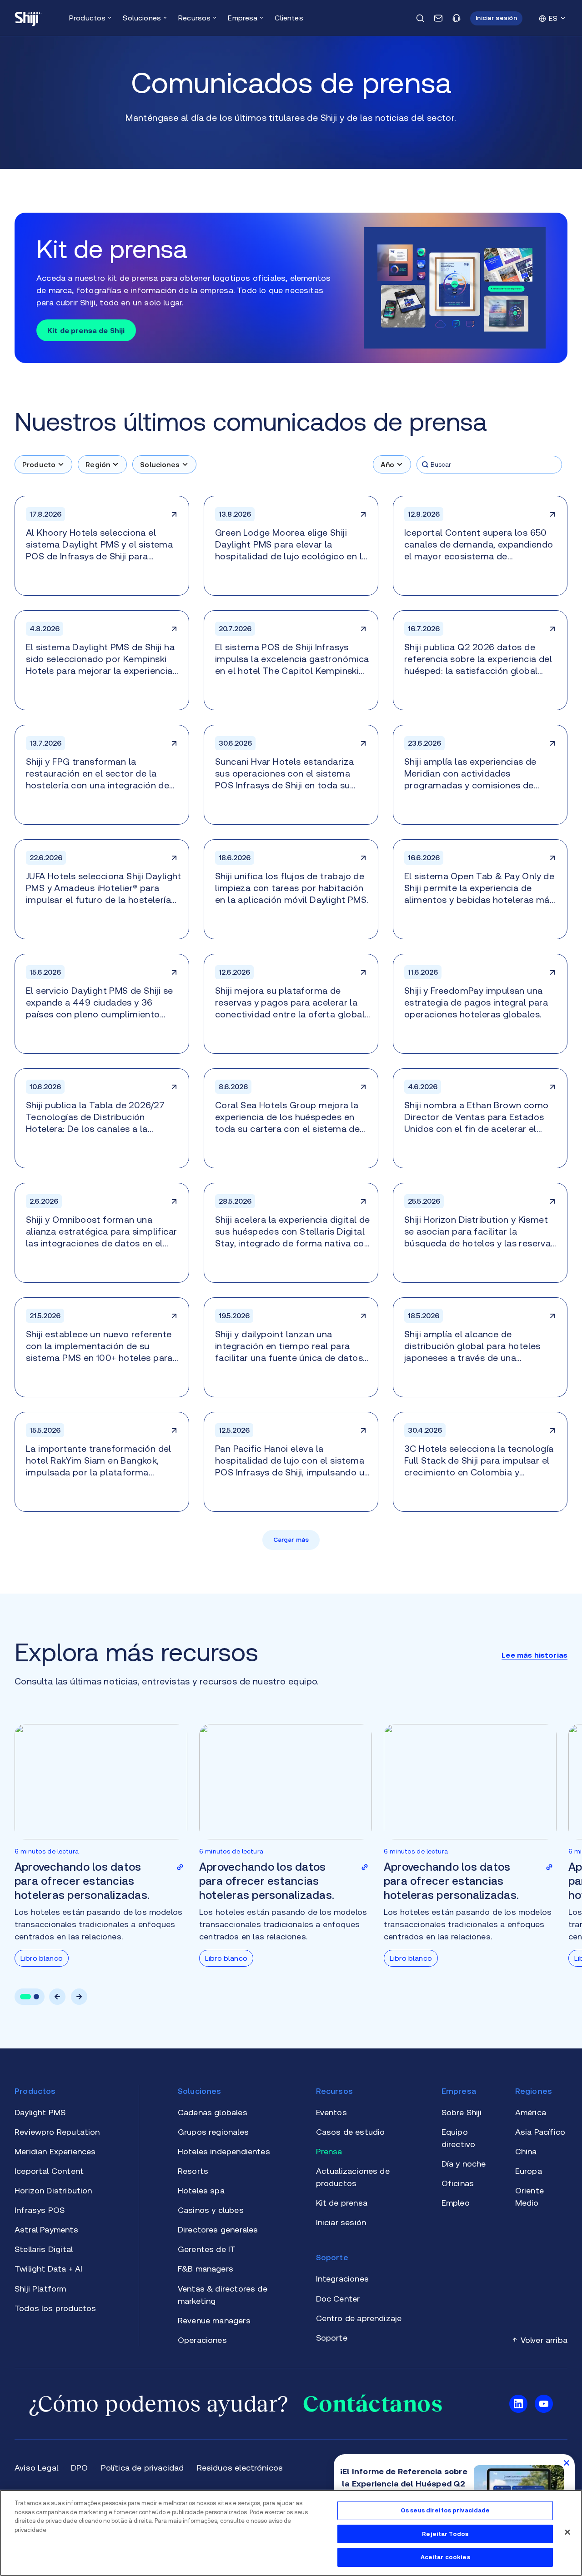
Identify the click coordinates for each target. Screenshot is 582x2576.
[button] (496, 18)
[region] (291, 2533)
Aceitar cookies (445, 2557)
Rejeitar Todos (445, 2534)
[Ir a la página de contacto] (438, 18)
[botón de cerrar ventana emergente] (567, 2462)
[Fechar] (567, 2532)
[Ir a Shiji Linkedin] (518, 2404)
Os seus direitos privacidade (445, 2510)
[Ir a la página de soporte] (457, 18)
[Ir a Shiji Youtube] (544, 2404)
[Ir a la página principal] (28, 18)
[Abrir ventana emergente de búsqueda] (420, 18)
